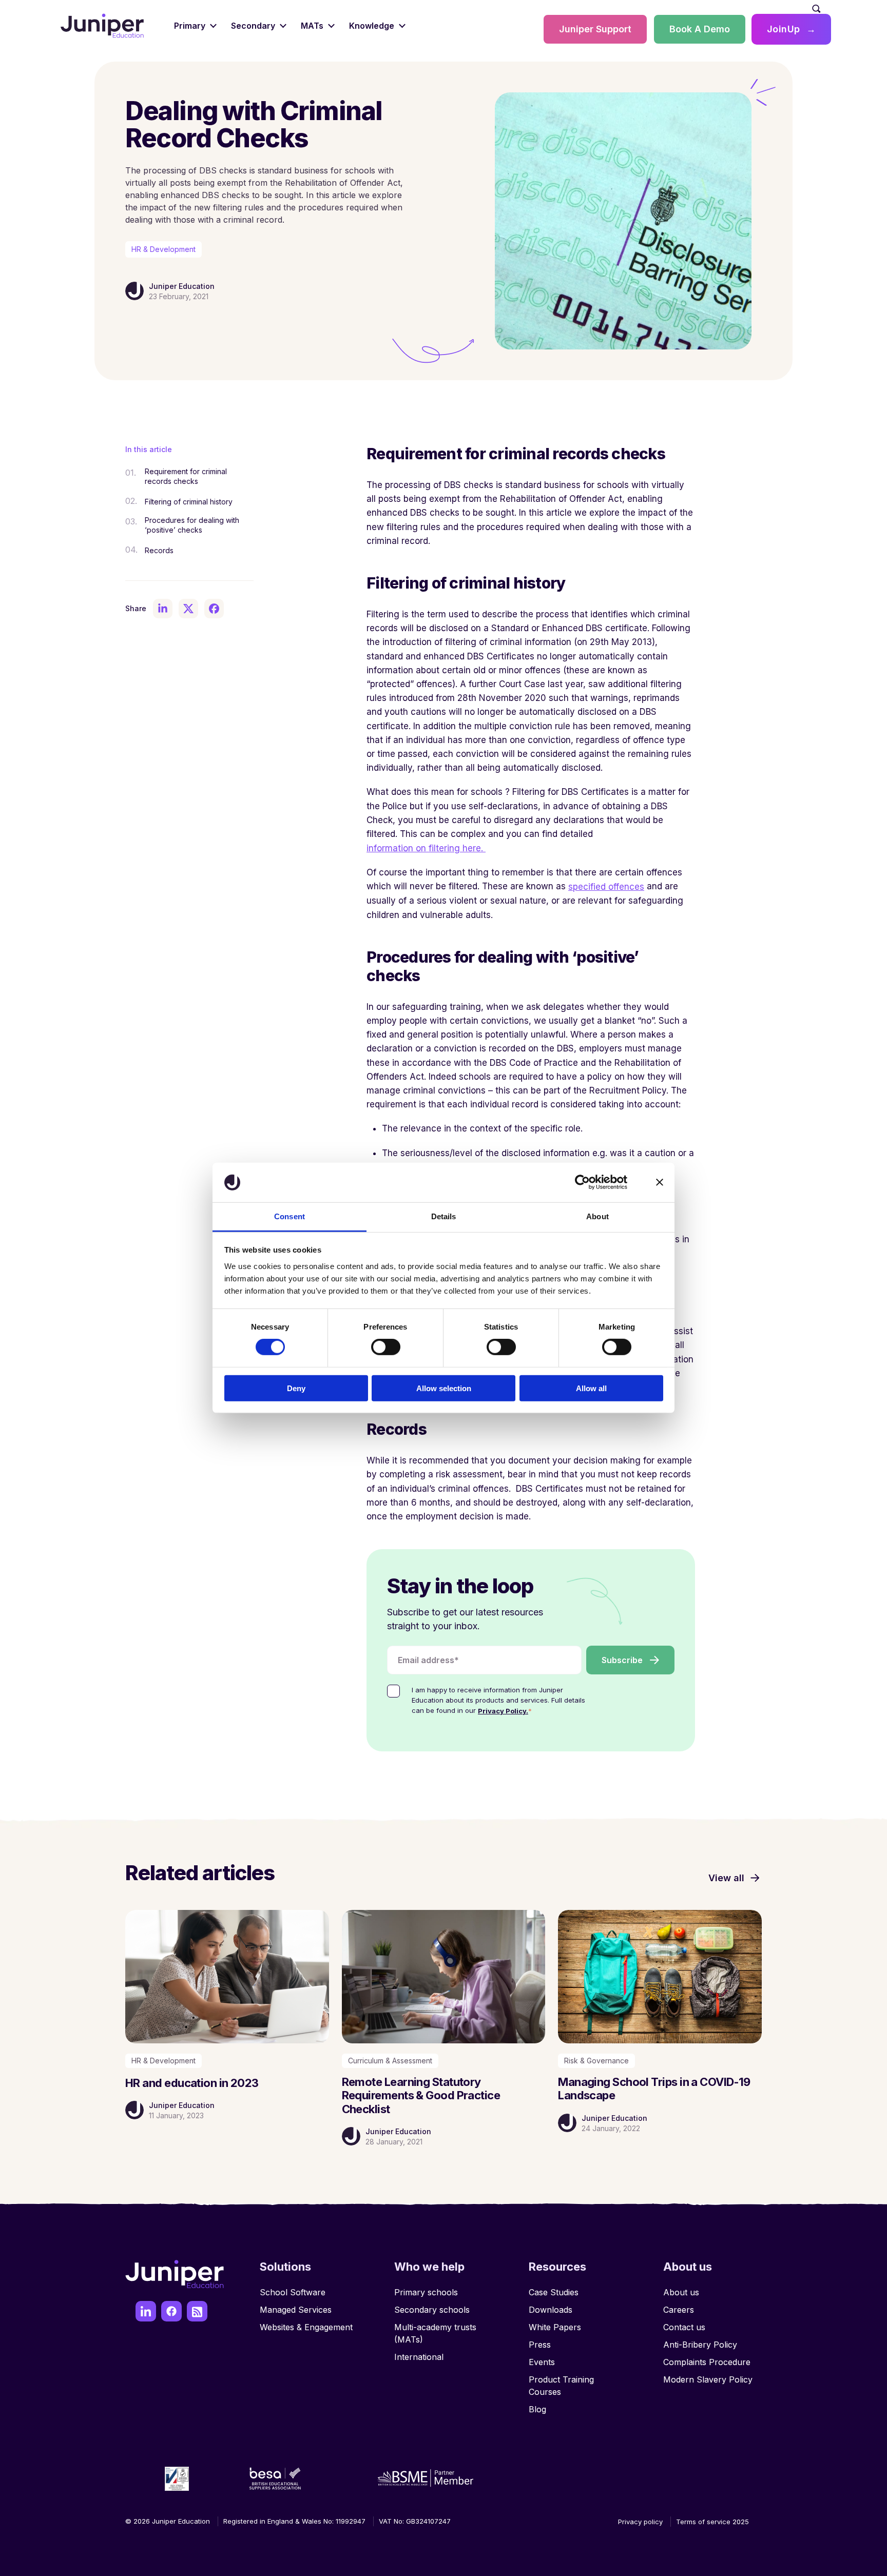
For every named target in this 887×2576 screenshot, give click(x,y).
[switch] (386, 1347)
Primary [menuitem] (190, 26)
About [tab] (597, 1216)
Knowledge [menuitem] (372, 26)
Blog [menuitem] (537, 2409)
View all (726, 1878)
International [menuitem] (419, 2357)
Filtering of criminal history (189, 502)
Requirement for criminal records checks (186, 476)
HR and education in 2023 (192, 2083)
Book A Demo (700, 29)
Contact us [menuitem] (684, 2327)
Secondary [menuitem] (253, 26)
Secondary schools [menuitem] (432, 2310)
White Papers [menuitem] (555, 2327)
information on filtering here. (426, 848)
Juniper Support (595, 29)
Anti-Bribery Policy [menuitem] (700, 2345)
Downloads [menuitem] (551, 2310)
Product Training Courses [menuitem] (561, 2386)
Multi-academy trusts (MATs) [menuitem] (435, 2333)
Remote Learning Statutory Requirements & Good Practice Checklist (421, 2095)
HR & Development (163, 249)
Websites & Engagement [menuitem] (306, 2327)
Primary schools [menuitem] (426, 2292)
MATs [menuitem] (312, 26)
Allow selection (444, 1388)
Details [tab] (444, 1216)
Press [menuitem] (540, 2345)
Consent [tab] (290, 1216)
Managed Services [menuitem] (296, 2310)
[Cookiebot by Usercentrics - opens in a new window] (582, 1182)
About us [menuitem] (681, 2292)
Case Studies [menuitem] (554, 2292)
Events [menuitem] (542, 2362)
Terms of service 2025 (712, 2522)
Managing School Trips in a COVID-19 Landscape (654, 2089)
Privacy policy (640, 2522)
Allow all (591, 1388)
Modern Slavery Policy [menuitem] (708, 2379)
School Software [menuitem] (293, 2292)
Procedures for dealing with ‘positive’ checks (192, 525)
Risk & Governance (596, 2061)
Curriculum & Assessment (390, 2061)
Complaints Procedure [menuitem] (707, 2362)
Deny (296, 1388)
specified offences (606, 887)
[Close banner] (660, 1182)
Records (159, 550)
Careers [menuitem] (679, 2310)
